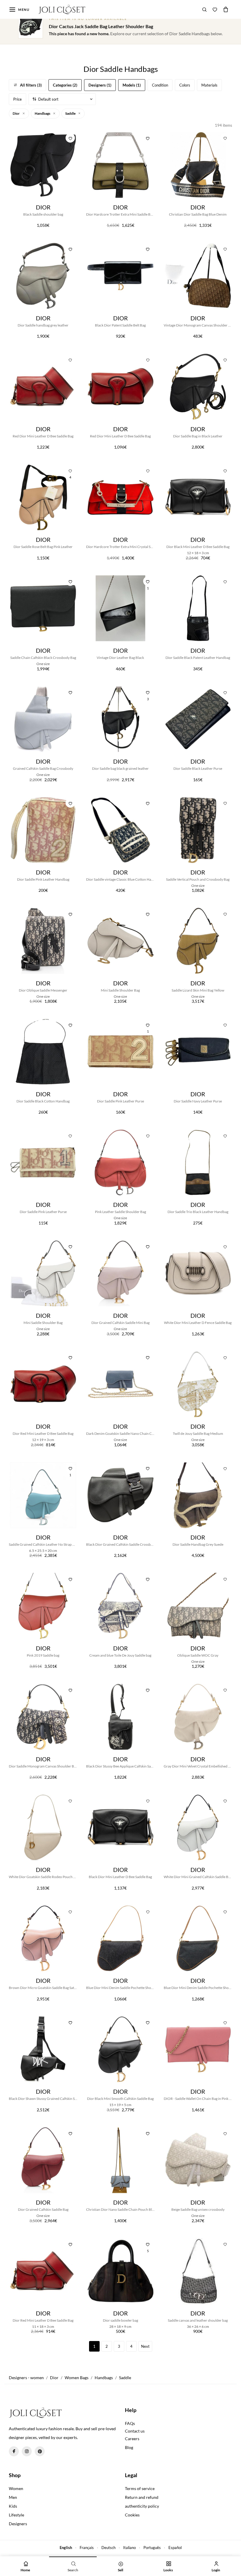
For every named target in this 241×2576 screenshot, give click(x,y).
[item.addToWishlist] (148, 138)
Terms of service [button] (140, 2488)
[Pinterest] (40, 2451)
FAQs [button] (130, 2423)
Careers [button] (132, 2439)
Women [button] (16, 2488)
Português (152, 2548)
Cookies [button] (132, 2515)
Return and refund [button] (142, 2497)
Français (87, 2548)
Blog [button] (129, 2447)
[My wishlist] (215, 9)
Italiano (129, 2548)
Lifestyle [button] (16, 2515)
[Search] (205, 9)
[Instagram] (27, 2451)
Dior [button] (16, 113)
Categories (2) (65, 85)
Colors (185, 85)
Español (175, 2548)
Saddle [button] (71, 113)
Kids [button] (13, 2506)
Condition (160, 85)
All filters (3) (31, 85)
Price (17, 99)
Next (145, 2346)
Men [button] (13, 2497)
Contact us (135, 2431)
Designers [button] (18, 2524)
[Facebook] (14, 2451)
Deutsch (108, 2548)
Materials (209, 85)
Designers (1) (100, 85)
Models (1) (132, 85)
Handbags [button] (43, 113)
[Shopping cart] (226, 9)
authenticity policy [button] (142, 2506)
